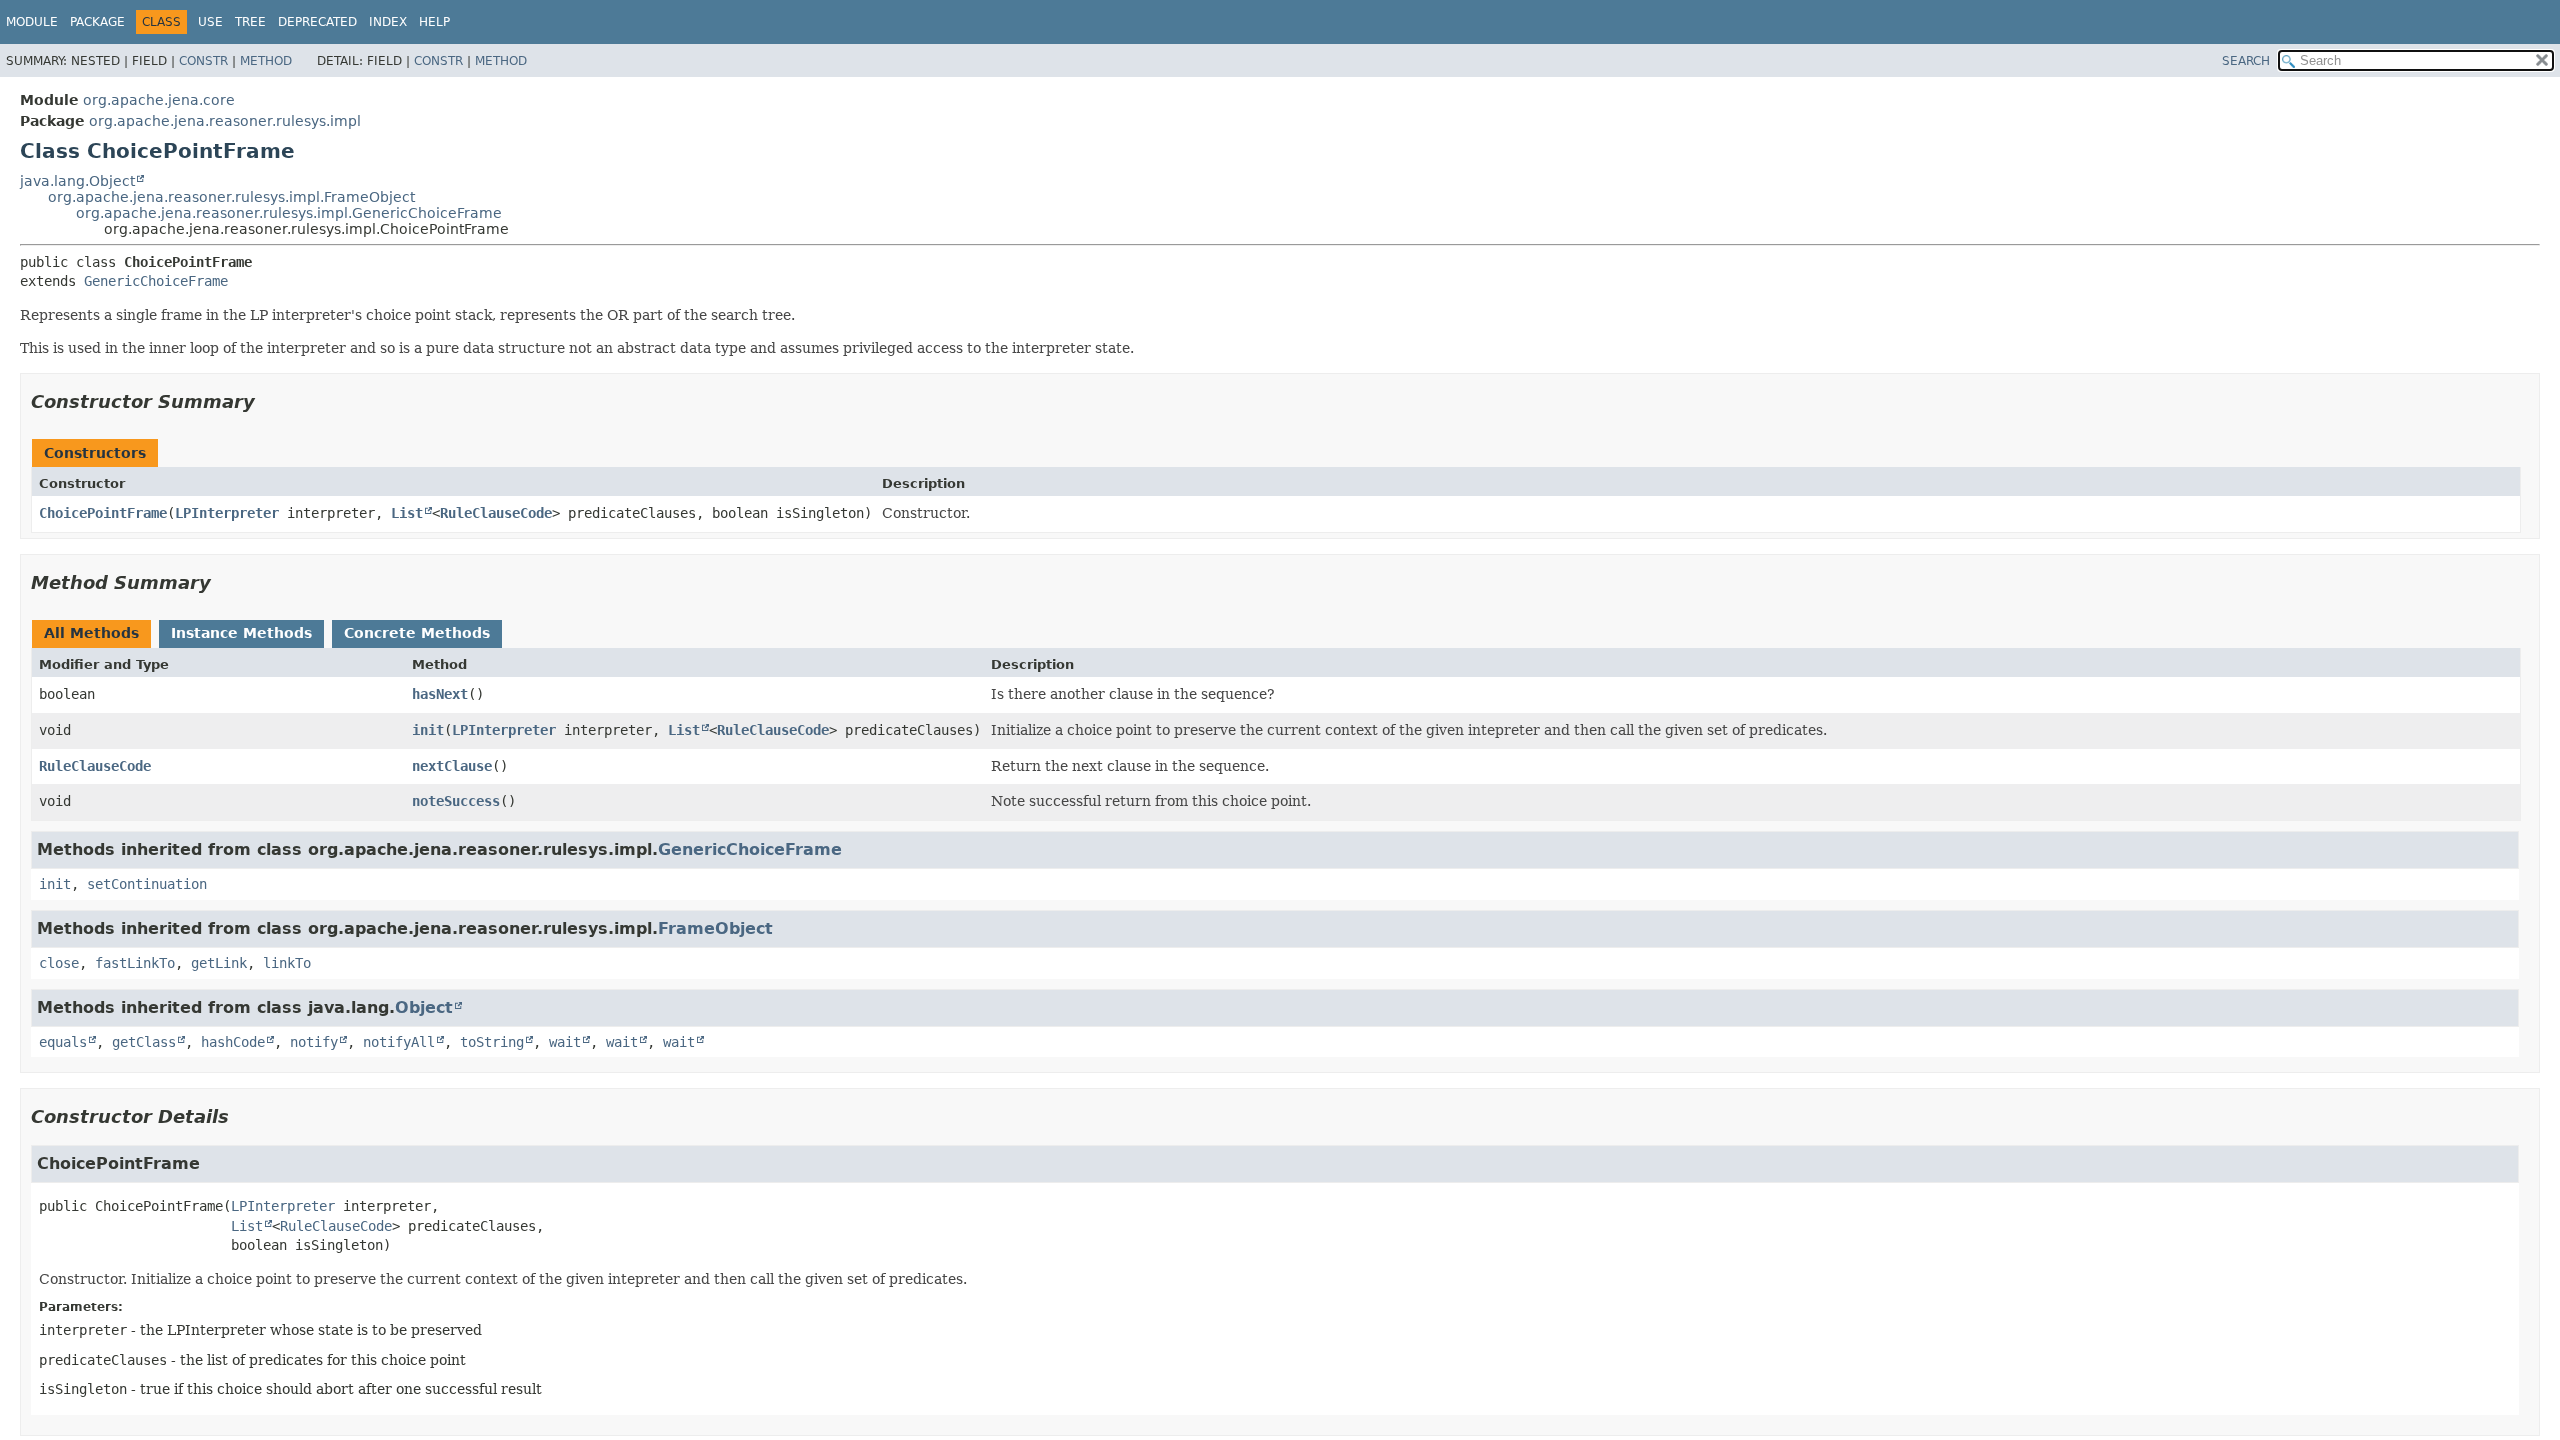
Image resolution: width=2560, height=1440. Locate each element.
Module (32, 22)
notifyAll (399, 1042)
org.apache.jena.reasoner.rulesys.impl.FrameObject (231, 197)
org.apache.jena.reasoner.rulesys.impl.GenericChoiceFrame (289, 213)
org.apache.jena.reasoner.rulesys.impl (225, 121)
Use (210, 22)
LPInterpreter (227, 513)
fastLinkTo (135, 963)
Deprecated (317, 22)
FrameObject (715, 928)
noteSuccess (456, 801)
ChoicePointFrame (103, 513)
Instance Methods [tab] (241, 633)
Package (97, 22)
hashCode (233, 1042)
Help (434, 22)
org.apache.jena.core (159, 100)
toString (492, 1042)
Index (388, 22)
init (428, 730)
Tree (250, 22)
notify (314, 1042)
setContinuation (147, 884)
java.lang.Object (77, 181)
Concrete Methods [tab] (417, 633)
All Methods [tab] (91, 633)
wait (565, 1042)
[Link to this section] (269, 401)
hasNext (440, 694)
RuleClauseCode (496, 513)
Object (424, 1007)
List (407, 513)
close (59, 963)
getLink (219, 963)
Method (266, 61)
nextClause (452, 766)
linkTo (287, 963)
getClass (144, 1042)
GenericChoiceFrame (156, 281)
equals (63, 1042)
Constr (203, 61)
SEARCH (2246, 61)
